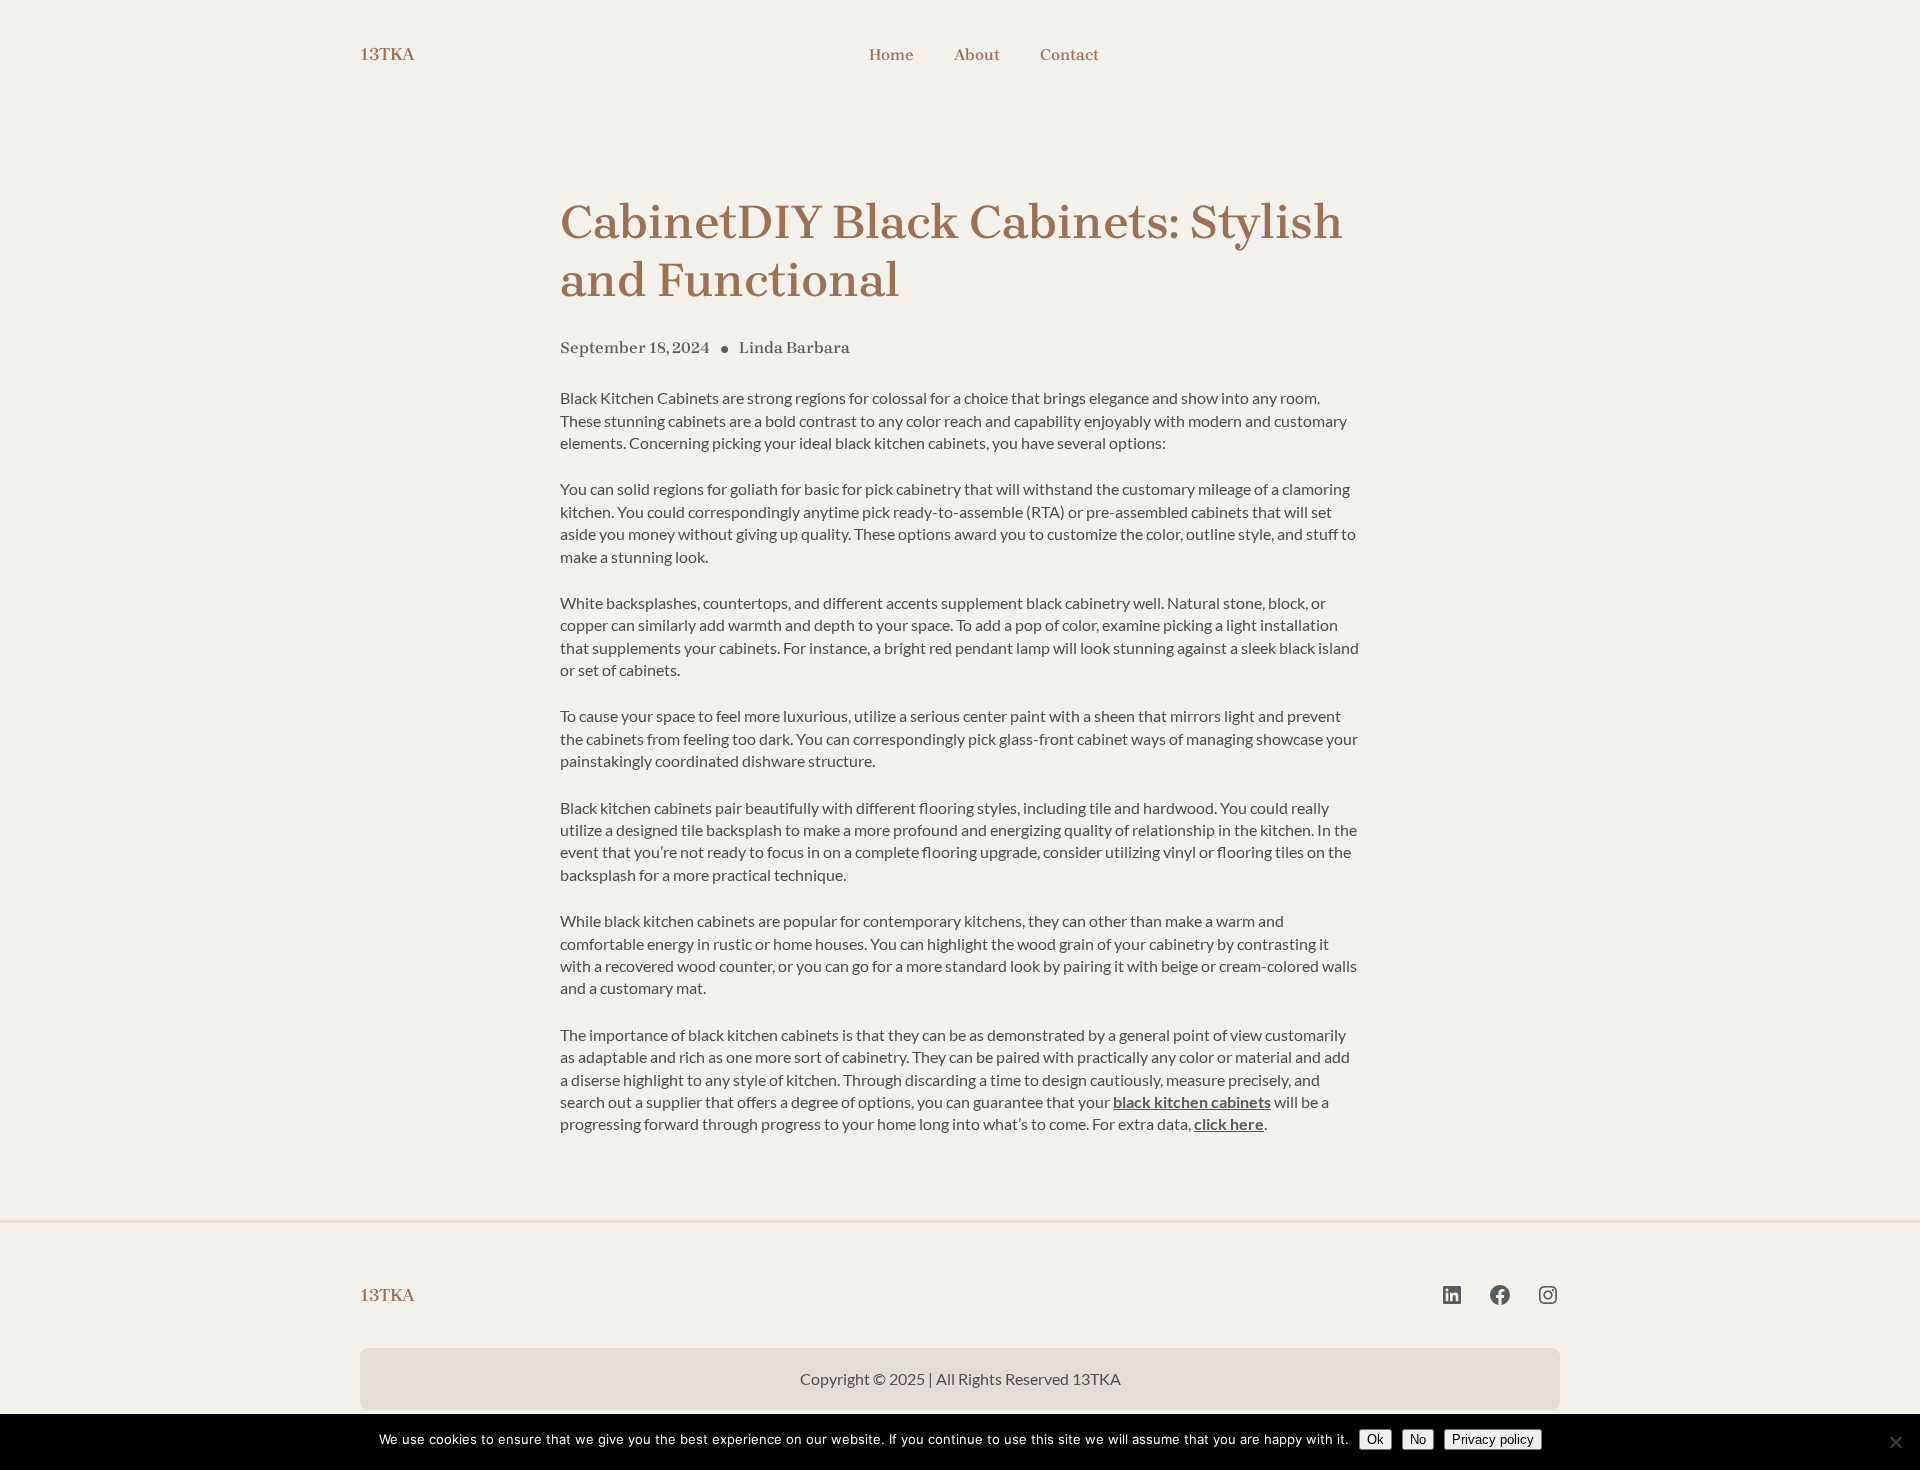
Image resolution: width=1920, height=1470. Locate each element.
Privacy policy (1493, 1439)
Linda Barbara (794, 347)
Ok (1375, 1439)
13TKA (387, 54)
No (1418, 1439)
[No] (1895, 1442)
